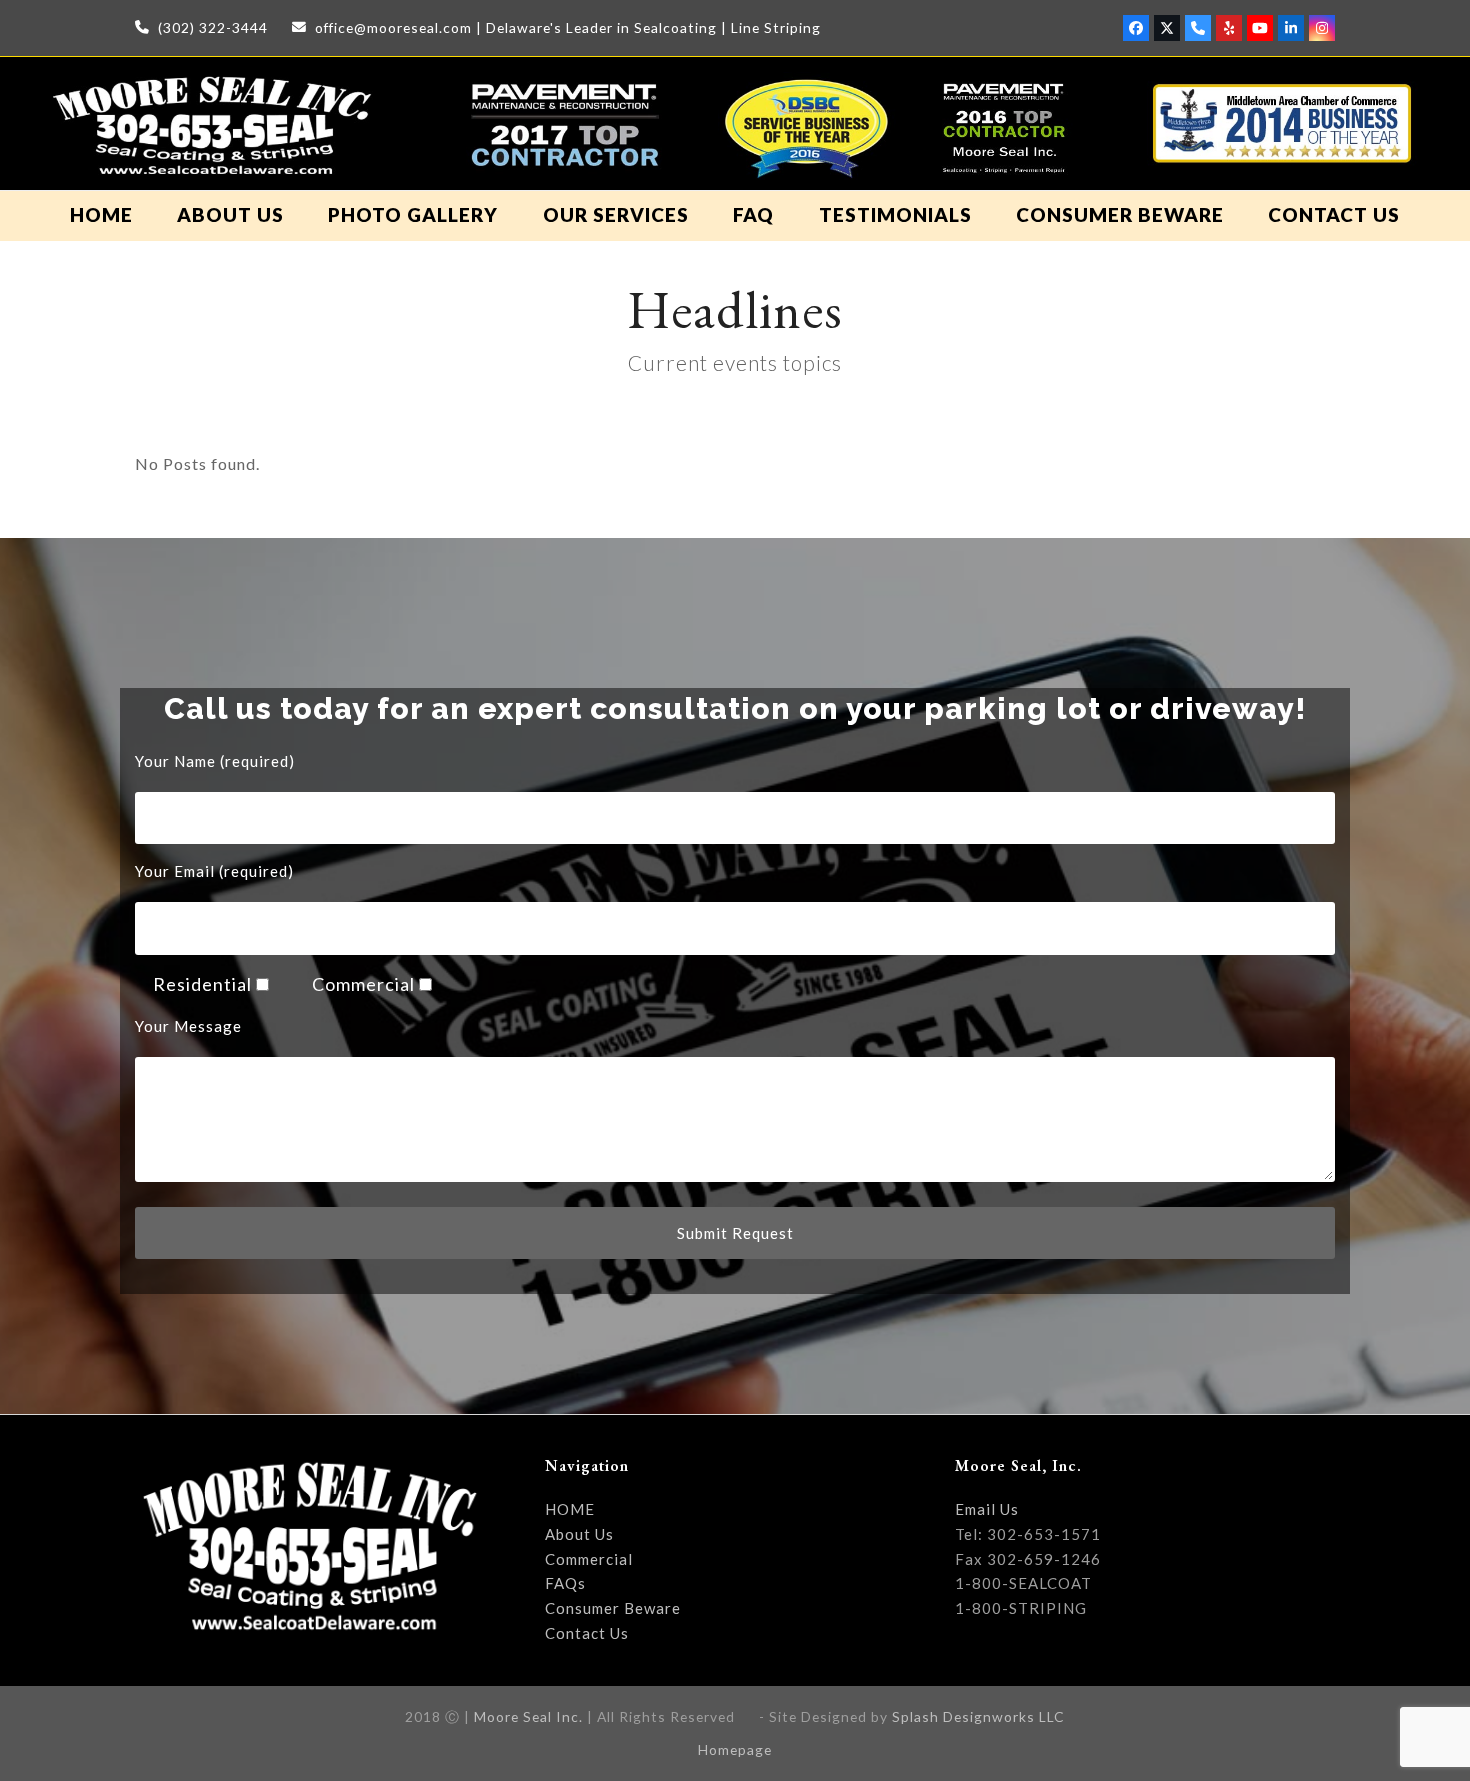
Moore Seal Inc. (528, 1716)
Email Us (987, 1509)
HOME (570, 1509)
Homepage (735, 1749)
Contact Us (587, 1633)
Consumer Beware (613, 1608)
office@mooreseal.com (393, 27)
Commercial (589, 1559)
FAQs (565, 1583)
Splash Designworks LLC (978, 1716)
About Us (579, 1534)
